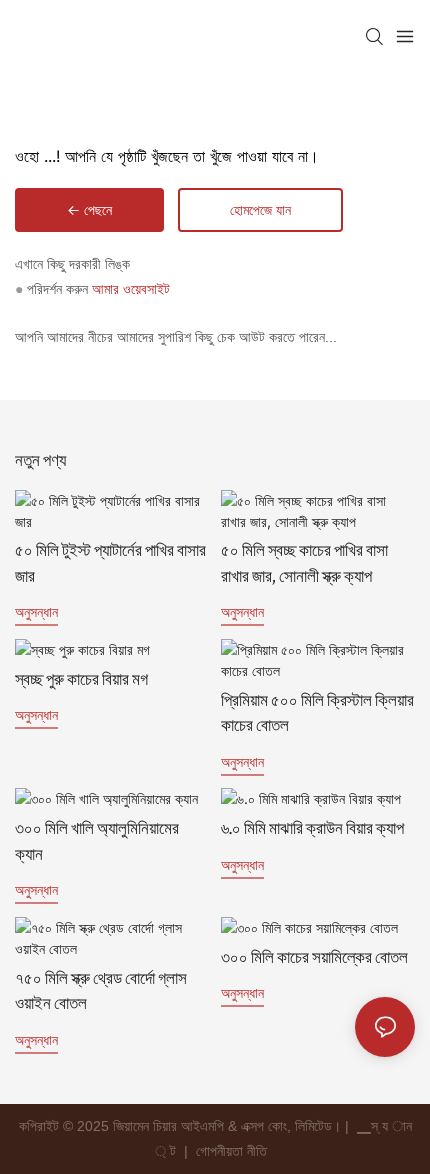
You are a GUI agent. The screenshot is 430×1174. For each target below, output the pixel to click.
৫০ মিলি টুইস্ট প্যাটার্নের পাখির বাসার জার (110, 565)
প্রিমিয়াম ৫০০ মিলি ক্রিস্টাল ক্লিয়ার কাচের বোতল (317, 715)
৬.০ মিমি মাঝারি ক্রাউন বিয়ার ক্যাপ (312, 830)
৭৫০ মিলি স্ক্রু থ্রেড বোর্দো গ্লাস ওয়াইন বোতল (101, 993)
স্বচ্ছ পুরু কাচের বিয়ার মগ (81, 681)
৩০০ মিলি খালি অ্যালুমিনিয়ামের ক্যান (97, 843)
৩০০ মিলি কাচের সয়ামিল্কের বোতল (314, 959)
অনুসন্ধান (36, 611)
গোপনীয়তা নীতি (233, 1151)
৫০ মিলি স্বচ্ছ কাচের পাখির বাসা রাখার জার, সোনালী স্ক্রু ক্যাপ (304, 565)
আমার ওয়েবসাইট (131, 289)
